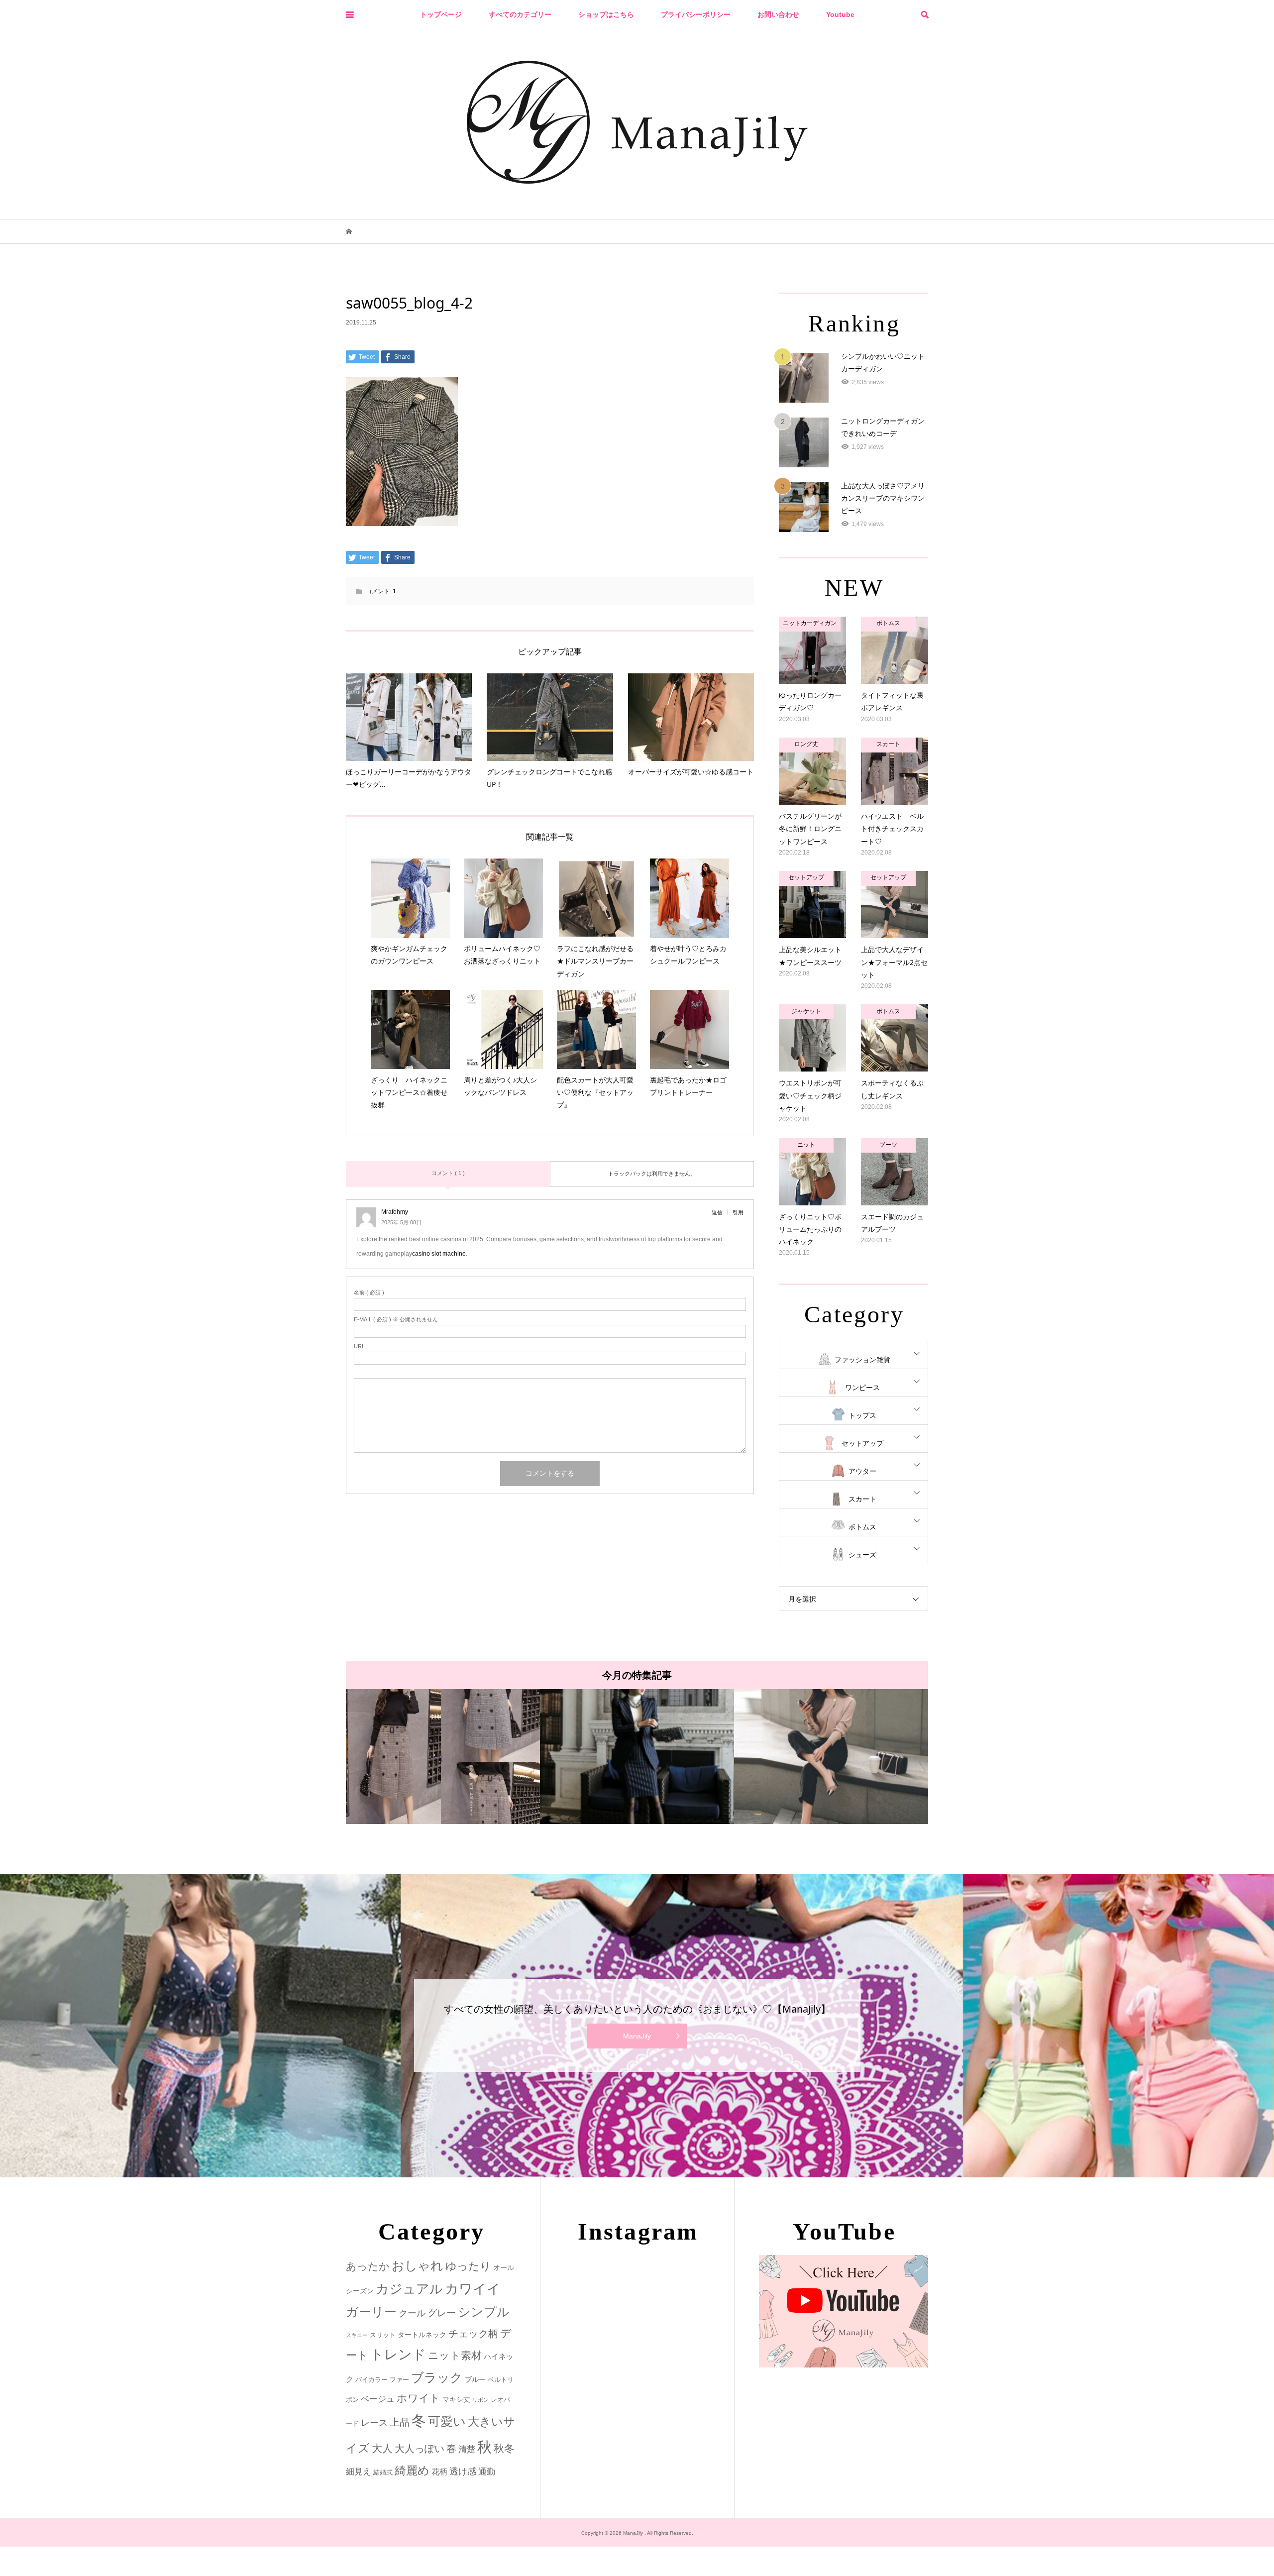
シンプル (484, 2312)
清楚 (467, 2449)
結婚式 (383, 2472)
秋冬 (504, 2449)
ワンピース (862, 1388)
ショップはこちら (606, 14)
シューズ (862, 1555)
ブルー (475, 2379)
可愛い (447, 2421)
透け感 (463, 2471)
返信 (717, 1212)
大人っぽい (420, 2449)
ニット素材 (455, 2356)
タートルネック (422, 2335)
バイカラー (372, 2380)
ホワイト (419, 2398)
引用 (738, 1212)
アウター (862, 1471)
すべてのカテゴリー (520, 14)
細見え (359, 2472)
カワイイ (473, 2289)
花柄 (439, 2471)
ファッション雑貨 (862, 1360)
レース (374, 2423)
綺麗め (412, 2470)
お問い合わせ (778, 14)
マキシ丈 (456, 2399)
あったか (368, 2266)
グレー (442, 2313)
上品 (400, 2422)
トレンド (398, 2355)
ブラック (437, 2378)
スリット (383, 2335)
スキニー (357, 2335)
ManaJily (637, 2036)
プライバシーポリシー (696, 14)
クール (412, 2313)
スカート (862, 1499)
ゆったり (468, 2266)
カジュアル (409, 2289)
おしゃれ (418, 2266)
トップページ (441, 14)
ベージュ (378, 2399)
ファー (399, 2380)
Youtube (840, 14)
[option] (558, 1757)
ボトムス (862, 1527)
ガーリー (371, 2312)
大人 (382, 2448)
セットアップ (862, 1443)
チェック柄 (473, 2334)
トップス (862, 1415)
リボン (480, 2400)
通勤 (487, 2472)
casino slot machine (439, 1254)
